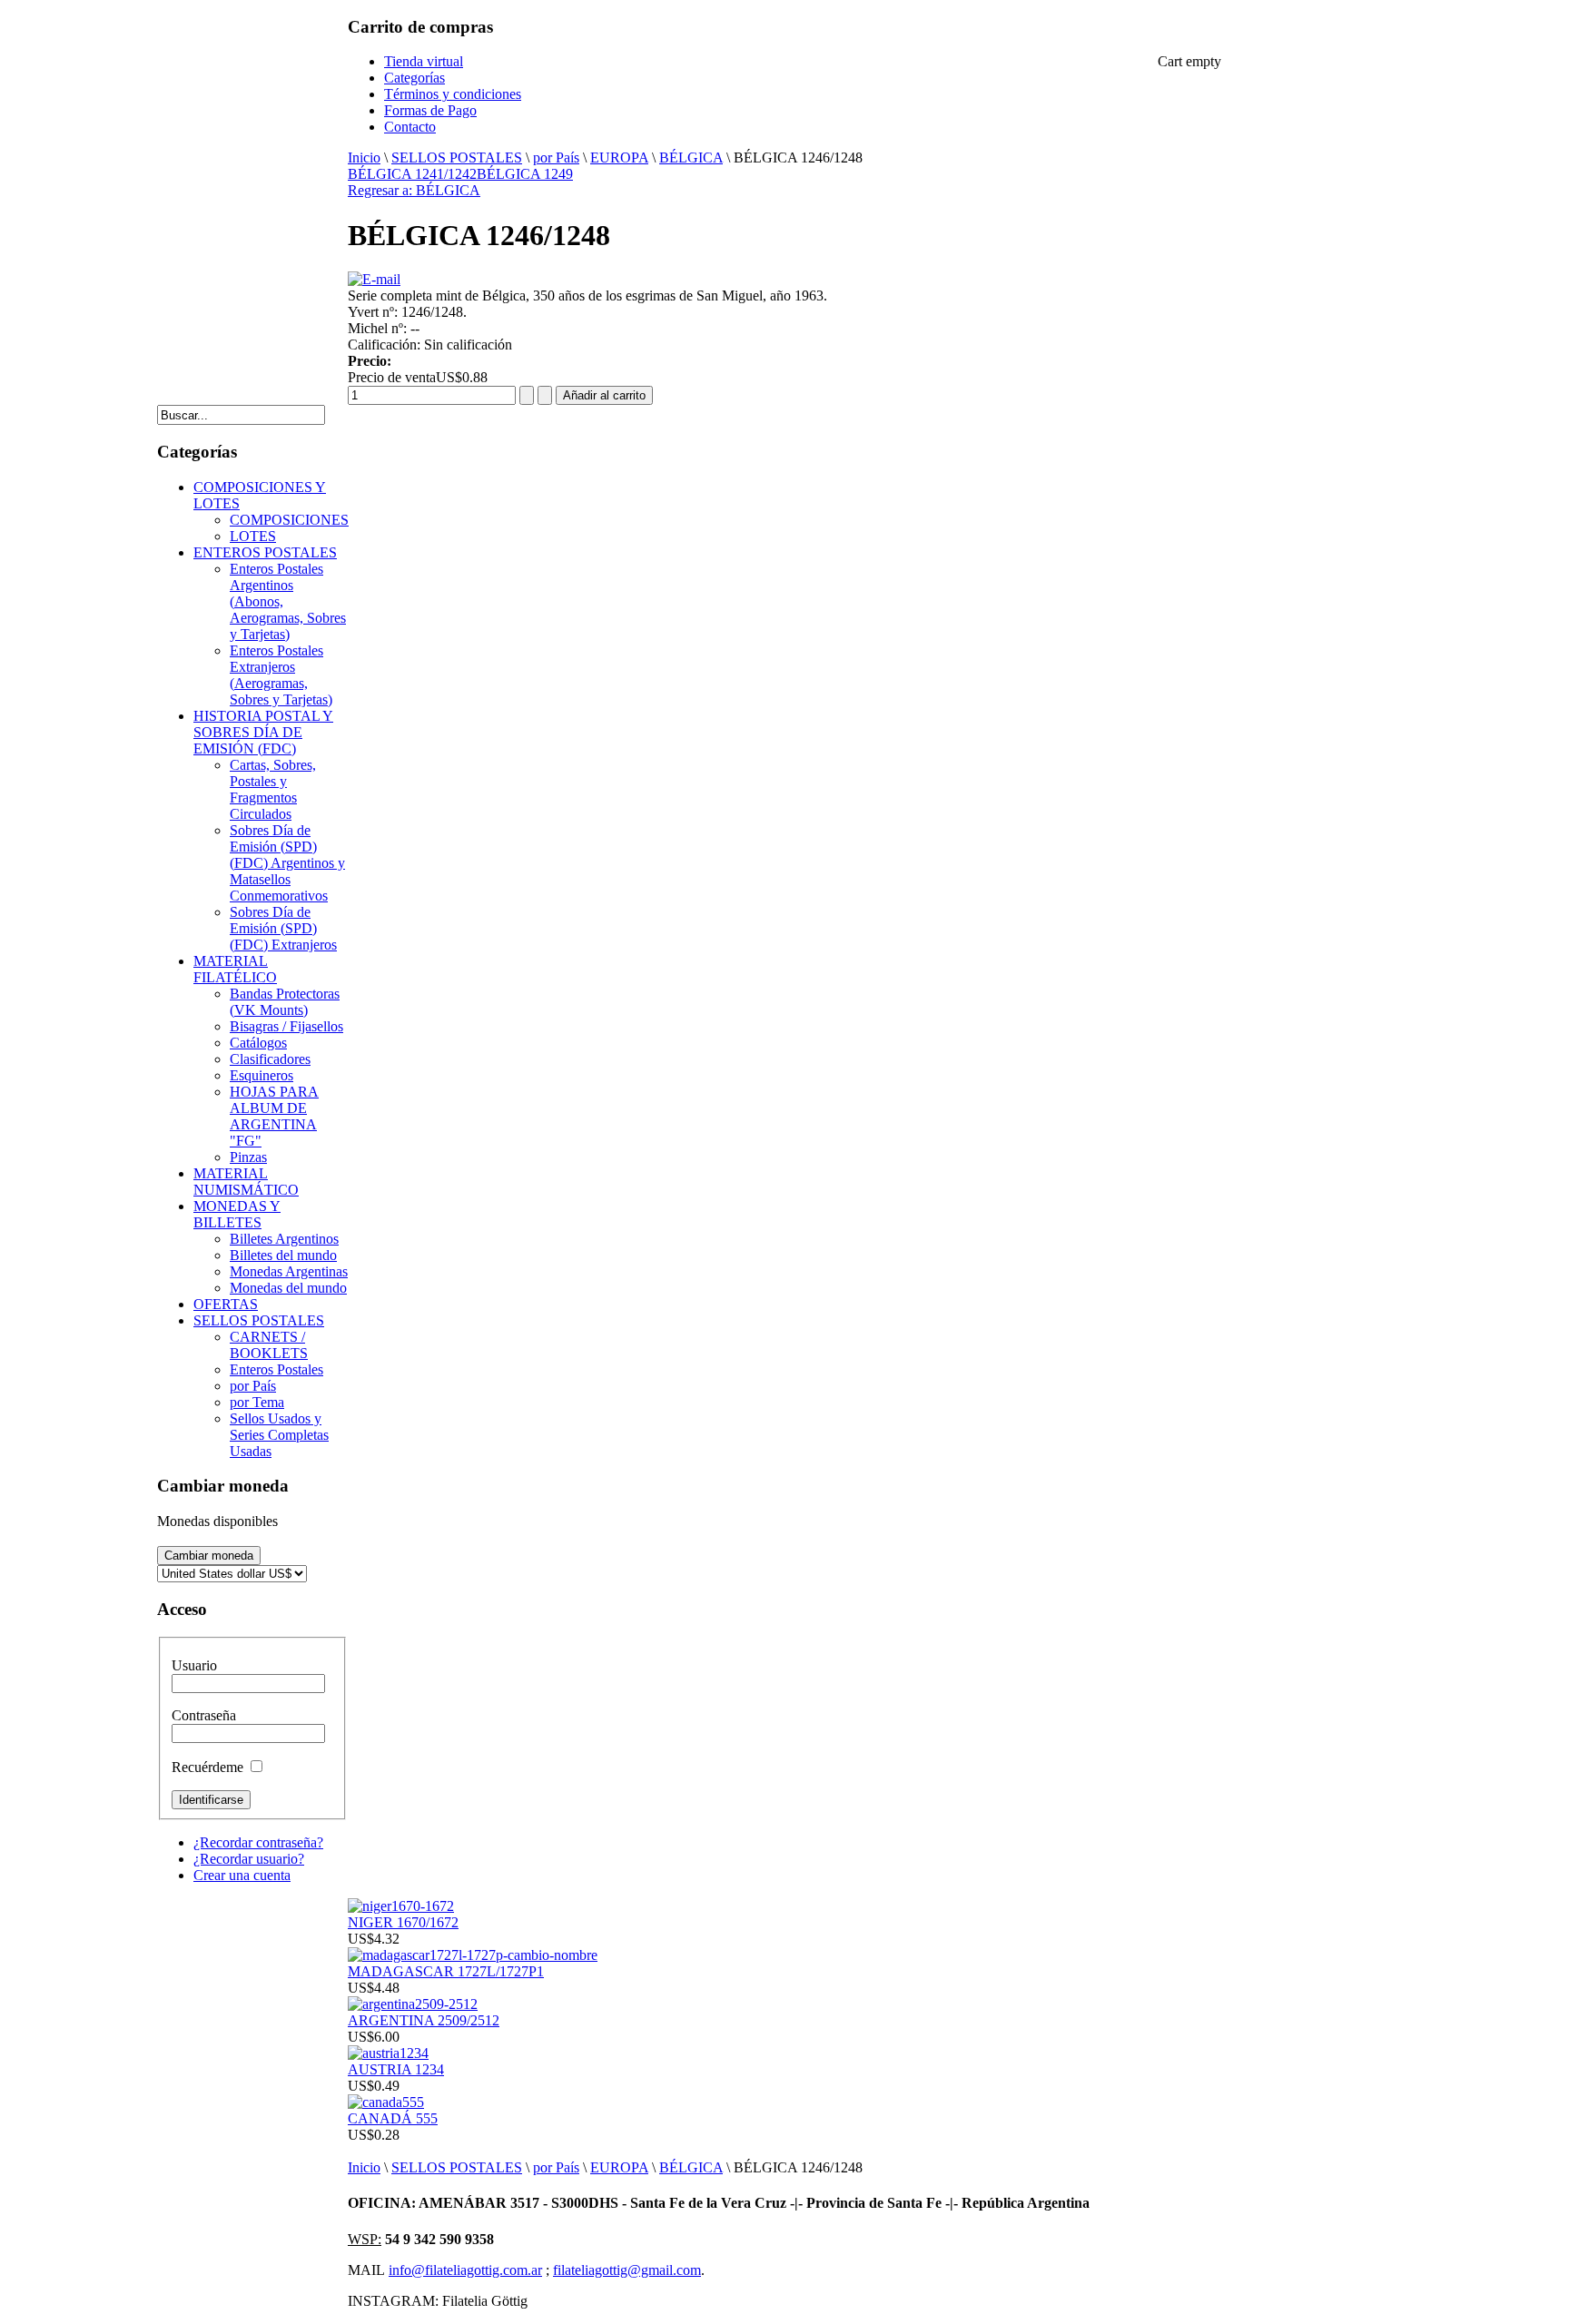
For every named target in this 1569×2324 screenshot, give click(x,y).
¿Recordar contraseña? (258, 1842)
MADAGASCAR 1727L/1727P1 (446, 1971)
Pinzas (248, 1157)
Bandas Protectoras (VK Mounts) (285, 1002)
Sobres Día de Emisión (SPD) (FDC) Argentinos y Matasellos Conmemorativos (287, 863)
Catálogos (258, 1043)
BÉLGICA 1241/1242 (412, 174)
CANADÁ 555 (393, 2118)
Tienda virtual (424, 61)
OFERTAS (226, 1304)
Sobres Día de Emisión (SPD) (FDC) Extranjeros (283, 928)
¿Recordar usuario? (249, 1859)
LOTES (253, 536)
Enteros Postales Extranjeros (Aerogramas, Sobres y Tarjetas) (281, 675)
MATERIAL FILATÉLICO (235, 969)
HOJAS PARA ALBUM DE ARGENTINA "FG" (274, 1116)
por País (556, 158)
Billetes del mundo (283, 1255)
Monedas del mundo (288, 1288)
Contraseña (204, 1715)
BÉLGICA (691, 158)
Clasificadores (270, 1059)
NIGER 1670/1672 (403, 1922)
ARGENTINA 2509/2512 (424, 2020)
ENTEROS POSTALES (265, 552)
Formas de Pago (430, 110)
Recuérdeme (207, 1767)
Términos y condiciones (453, 94)
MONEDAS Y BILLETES (237, 1214)
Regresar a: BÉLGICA (414, 190)
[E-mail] (374, 279)
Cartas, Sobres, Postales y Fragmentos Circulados (273, 789)
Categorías (414, 78)
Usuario (194, 1665)
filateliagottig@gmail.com (627, 2270)
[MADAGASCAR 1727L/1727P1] (473, 1955)
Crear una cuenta (242, 1875)
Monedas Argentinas (289, 1271)
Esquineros (261, 1075)
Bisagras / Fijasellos (286, 1026)
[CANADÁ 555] (386, 2102)
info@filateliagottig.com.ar (465, 2270)
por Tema (257, 1402)
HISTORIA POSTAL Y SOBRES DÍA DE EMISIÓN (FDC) (263, 732)
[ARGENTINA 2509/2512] (413, 2004)
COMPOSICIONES (289, 520)
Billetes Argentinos (284, 1239)
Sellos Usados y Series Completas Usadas (279, 1435)
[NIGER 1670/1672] (401, 1906)
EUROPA (619, 158)
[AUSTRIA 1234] (388, 2053)
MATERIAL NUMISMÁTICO (246, 1182)
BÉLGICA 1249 (525, 174)
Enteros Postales (276, 1369)
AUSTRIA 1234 (396, 2069)
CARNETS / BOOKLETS (269, 1345)
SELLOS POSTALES (457, 158)
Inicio (364, 158)
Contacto (410, 127)
